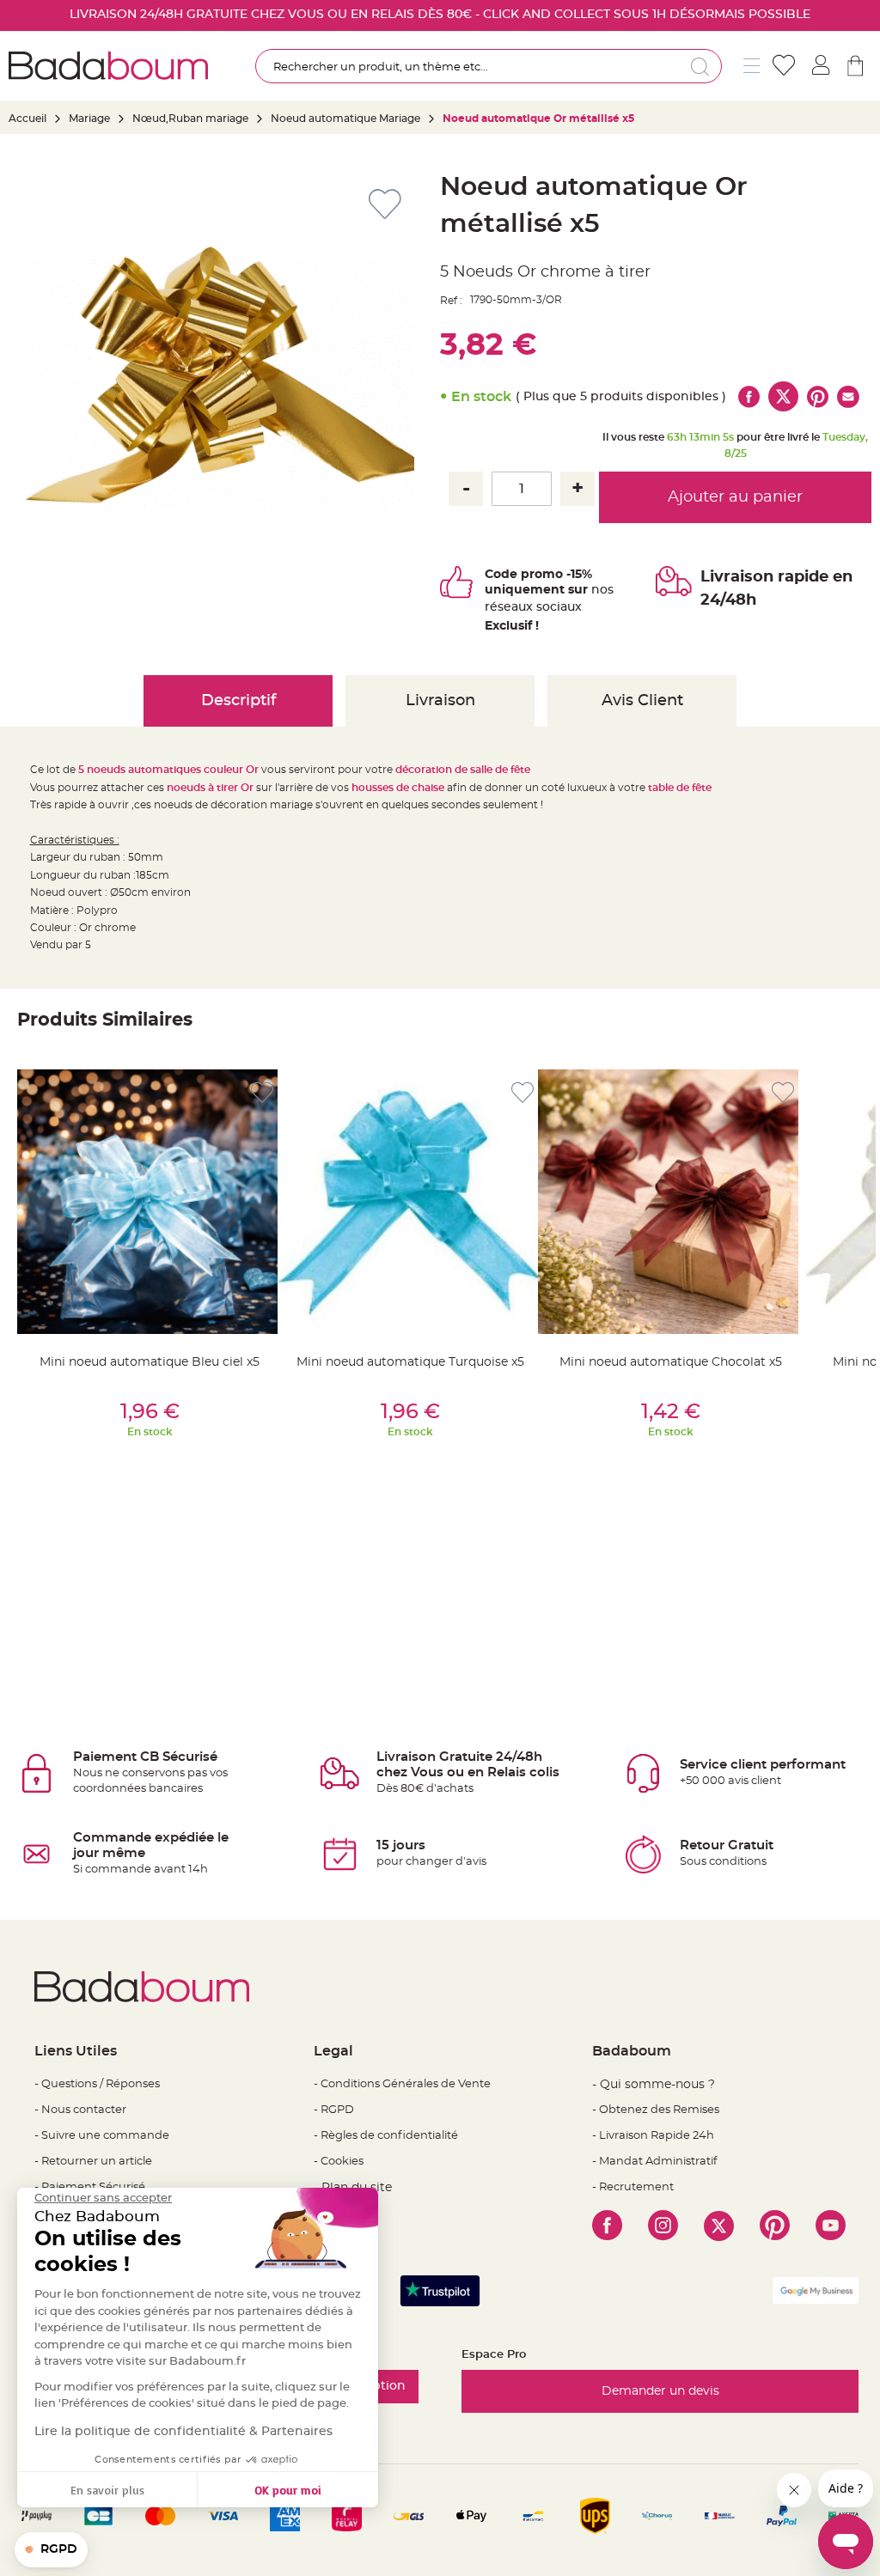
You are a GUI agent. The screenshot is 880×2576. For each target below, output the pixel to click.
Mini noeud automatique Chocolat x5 (671, 1362)
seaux (515, 607)
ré (491, 607)
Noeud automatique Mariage (345, 119)
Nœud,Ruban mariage (190, 119)
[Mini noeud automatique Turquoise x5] (410, 1202)
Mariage (89, 119)
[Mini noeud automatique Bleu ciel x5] (150, 1202)
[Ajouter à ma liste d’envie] (262, 1093)
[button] (51, 2550)
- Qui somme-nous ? (654, 2085)
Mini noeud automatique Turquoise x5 (410, 1362)
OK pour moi (288, 2490)
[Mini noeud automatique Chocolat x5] (670, 1202)
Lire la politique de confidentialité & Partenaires (183, 2432)
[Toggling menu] (752, 66)
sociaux (557, 607)
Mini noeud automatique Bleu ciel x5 (150, 1362)
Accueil (27, 119)
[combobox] (489, 66)
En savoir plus (107, 2490)
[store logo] (108, 66)
